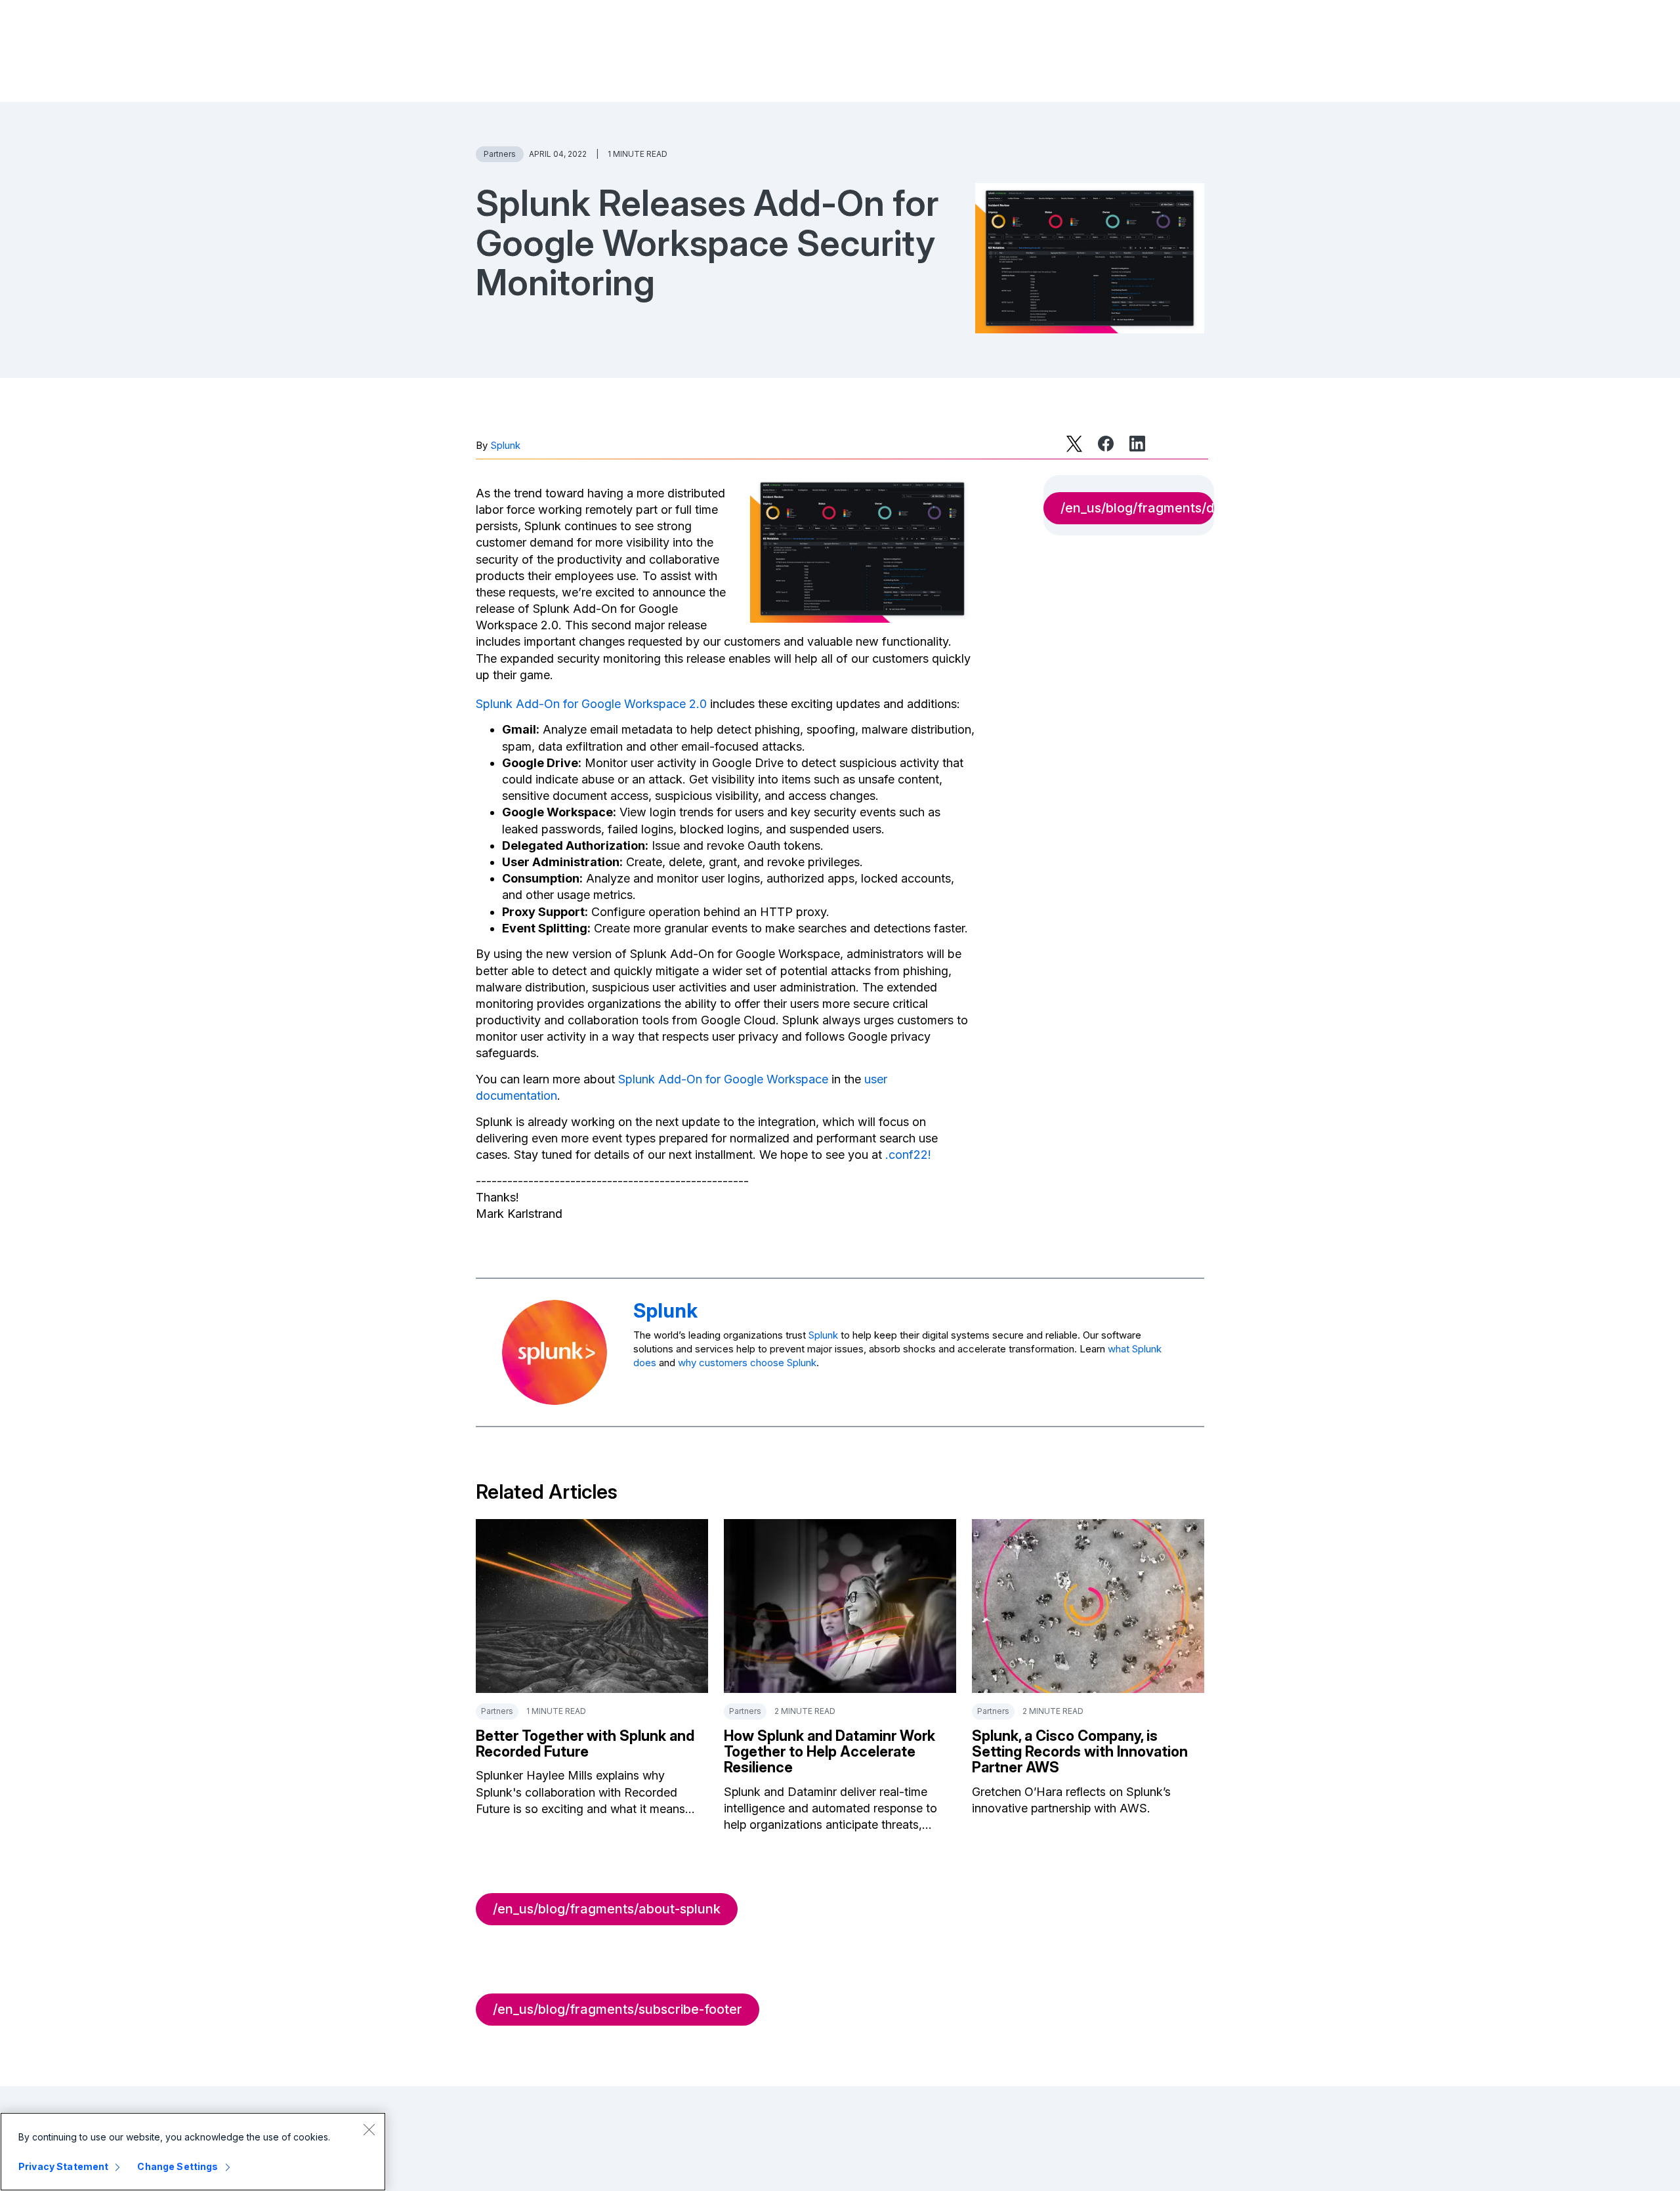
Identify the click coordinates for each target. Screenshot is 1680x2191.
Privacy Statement (63, 2166)
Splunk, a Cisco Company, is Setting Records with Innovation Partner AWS (1080, 1751)
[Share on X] (1074, 444)
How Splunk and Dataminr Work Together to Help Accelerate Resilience (829, 1751)
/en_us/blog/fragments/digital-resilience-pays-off (1137, 508)
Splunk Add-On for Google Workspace (723, 1079)
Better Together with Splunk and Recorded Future (585, 1743)
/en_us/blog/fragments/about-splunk (607, 1909)
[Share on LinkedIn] (1137, 444)
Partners (500, 154)
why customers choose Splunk (747, 1363)
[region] (193, 2152)
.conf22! (908, 1155)
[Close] (369, 2129)
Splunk (505, 445)
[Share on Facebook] (1106, 444)
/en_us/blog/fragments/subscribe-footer (618, 2009)
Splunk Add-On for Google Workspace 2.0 (591, 704)
